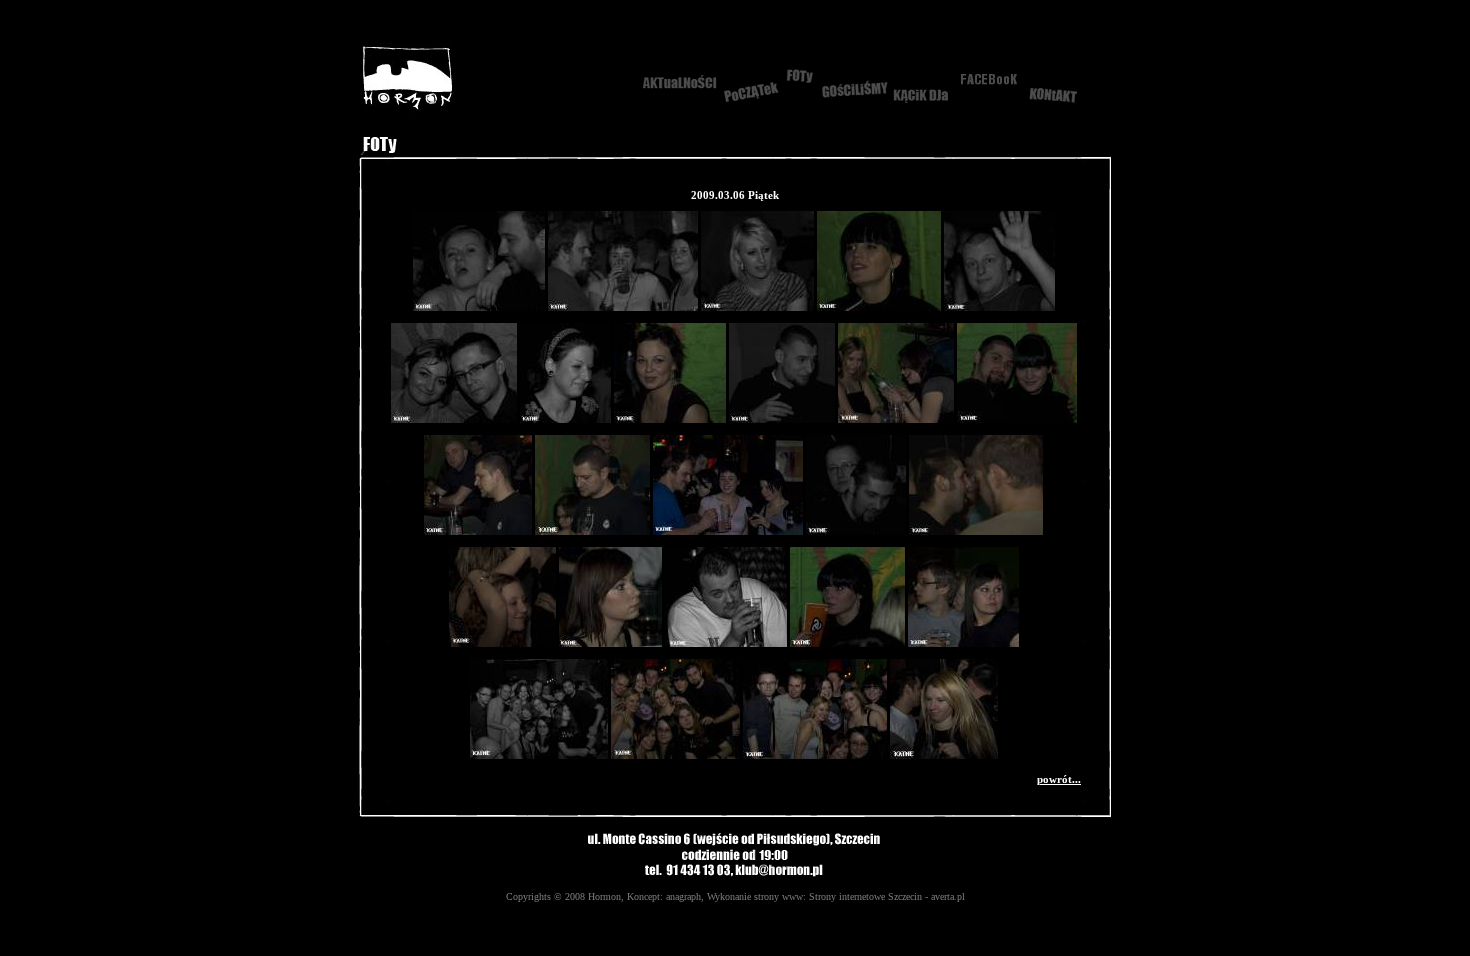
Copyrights (528, 896)
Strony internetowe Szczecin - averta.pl (887, 896)
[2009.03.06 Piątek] (479, 307)
